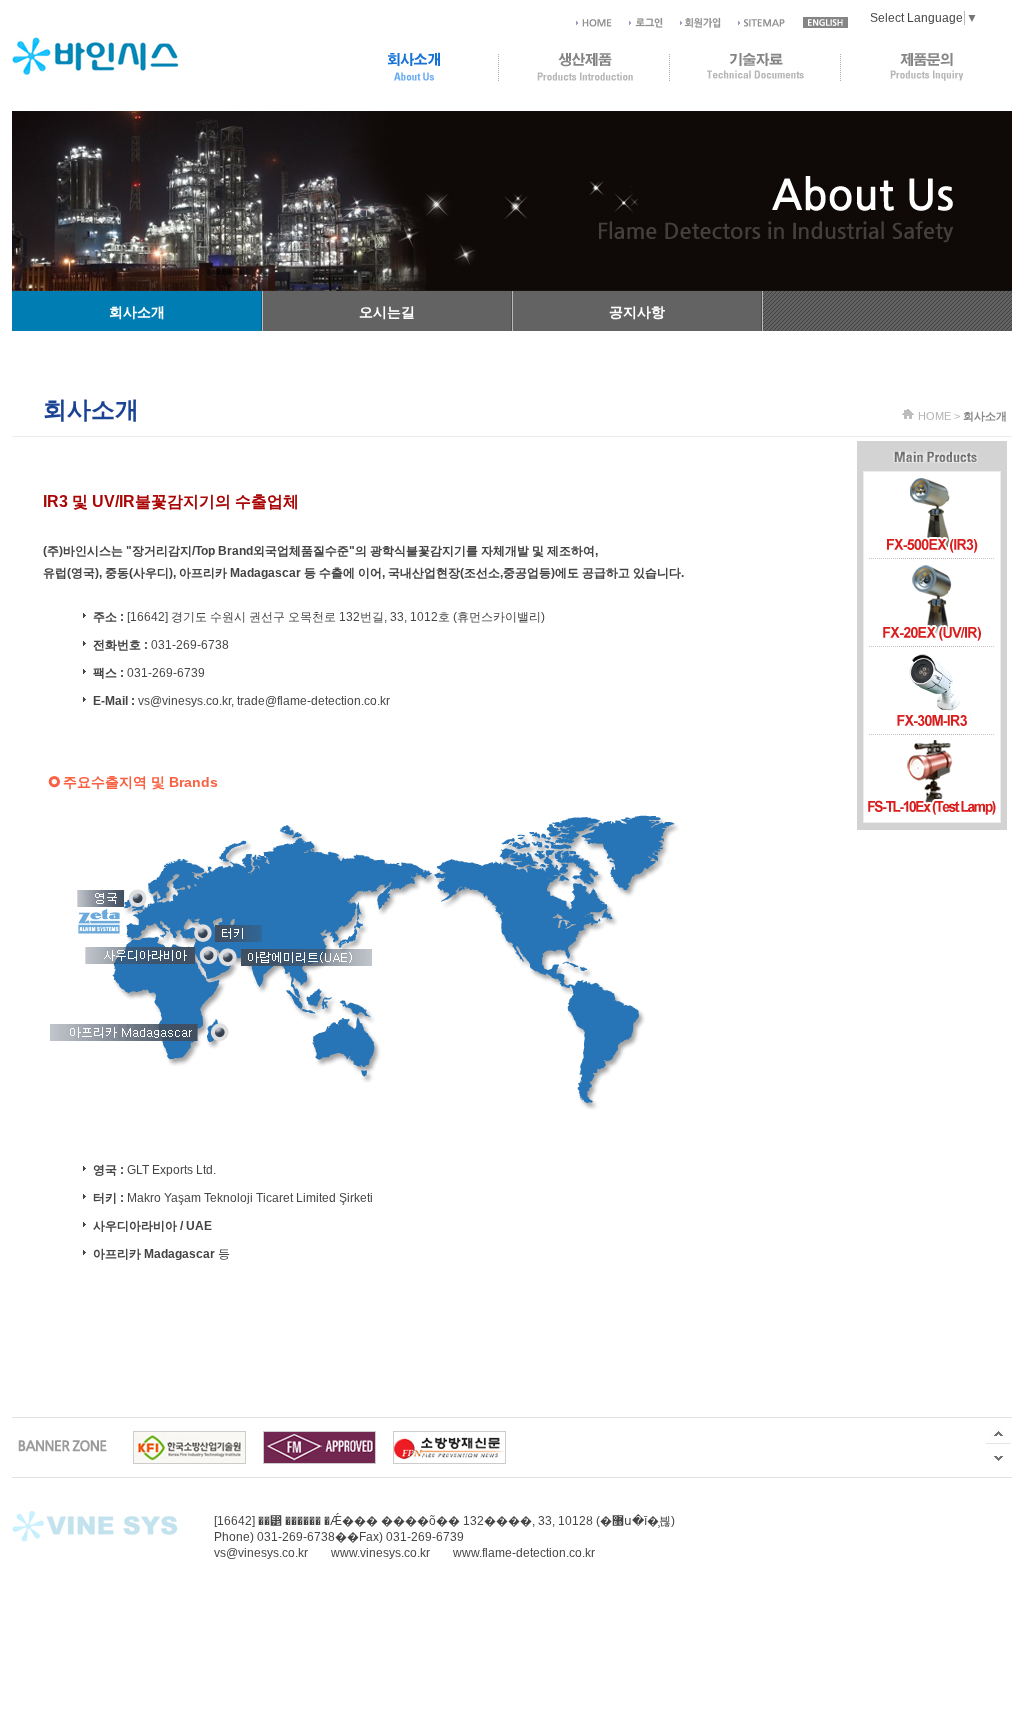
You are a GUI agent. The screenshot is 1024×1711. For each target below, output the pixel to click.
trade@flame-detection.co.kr (313, 701)
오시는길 (387, 312)
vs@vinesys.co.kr (184, 701)
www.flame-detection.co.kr (524, 1553)
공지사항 (637, 312)
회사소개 (137, 312)
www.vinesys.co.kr (380, 1553)
